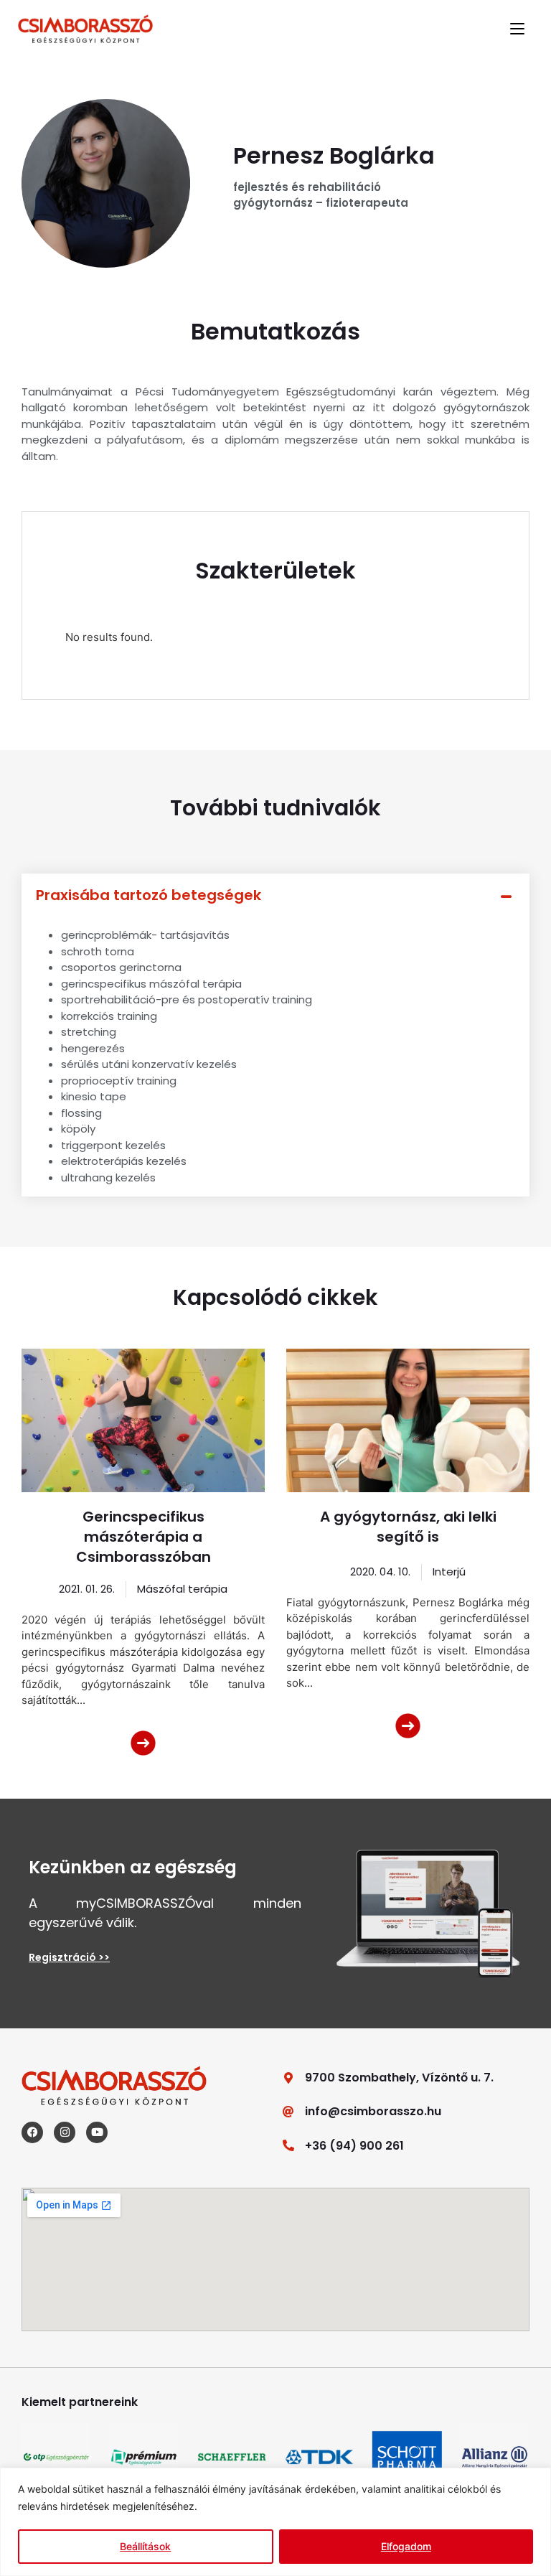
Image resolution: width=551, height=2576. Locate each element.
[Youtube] (97, 2132)
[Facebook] (32, 2132)
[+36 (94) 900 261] (288, 2145)
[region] (275, 2522)
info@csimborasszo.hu (373, 2111)
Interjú (449, 1572)
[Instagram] (65, 2132)
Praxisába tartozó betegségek (149, 895)
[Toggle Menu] (517, 29)
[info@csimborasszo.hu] (288, 2112)
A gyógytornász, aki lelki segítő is (408, 1527)
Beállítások (145, 2546)
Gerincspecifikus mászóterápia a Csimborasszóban (143, 1537)
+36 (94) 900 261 (354, 2146)
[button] (275, 895)
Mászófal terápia (182, 1589)
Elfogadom (406, 2546)
